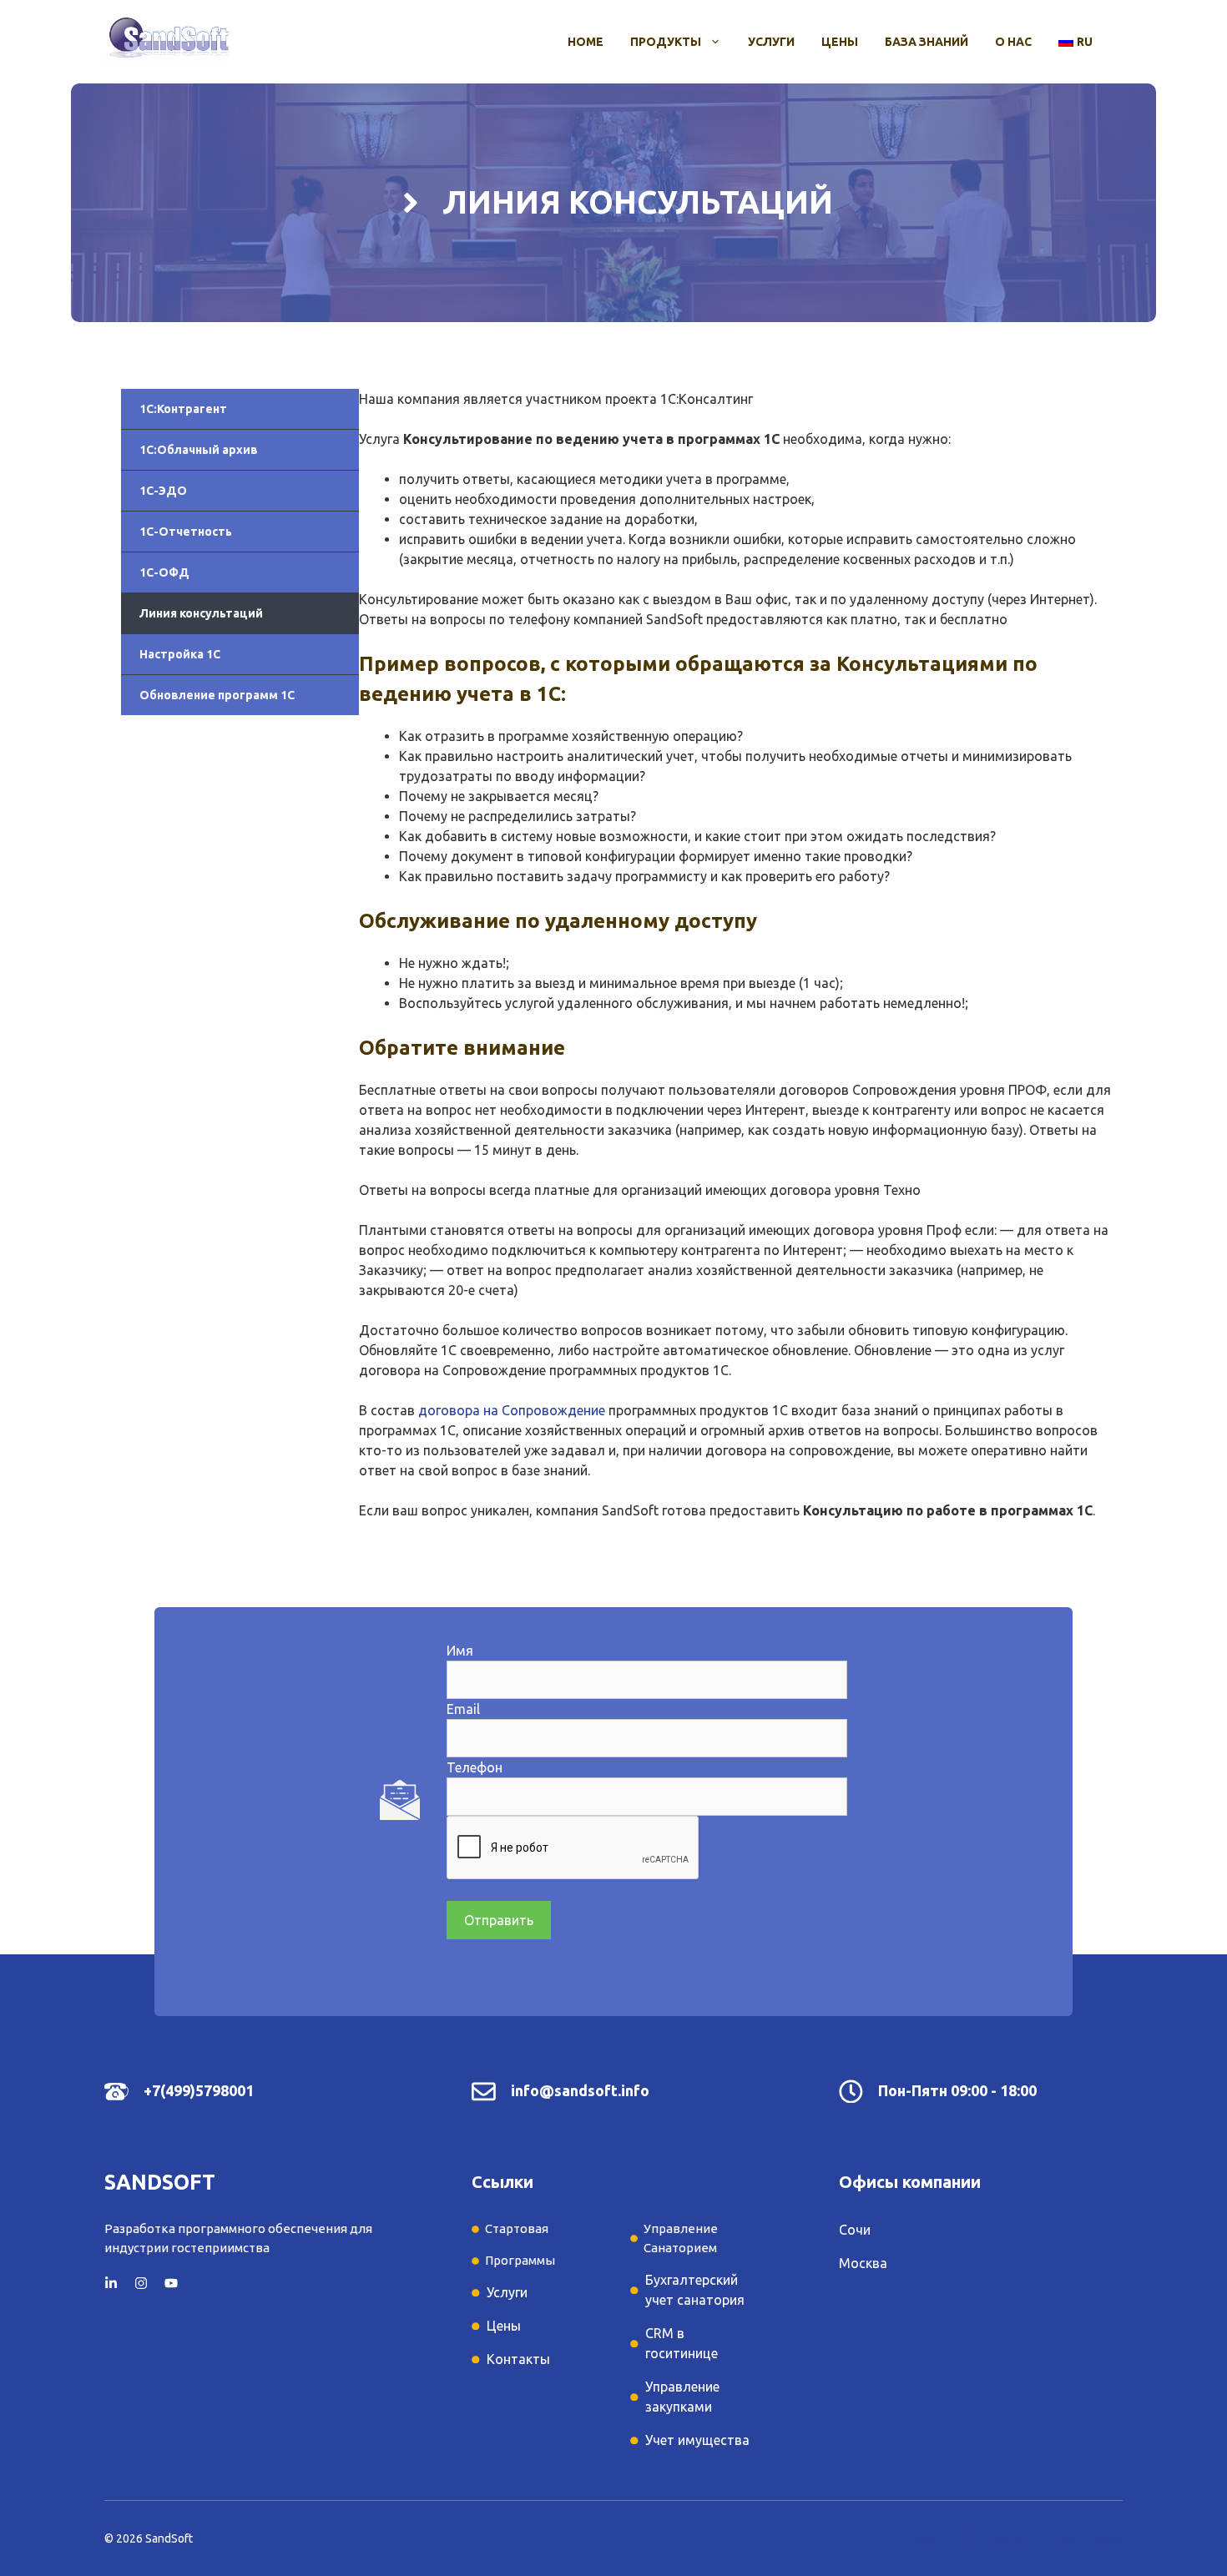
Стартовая (517, 2228)
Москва (863, 2263)
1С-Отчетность (186, 532)
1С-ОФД (164, 572)
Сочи (855, 2230)
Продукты (666, 42)
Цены (840, 42)
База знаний (927, 42)
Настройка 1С (180, 654)
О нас (1013, 42)
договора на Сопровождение (512, 1410)
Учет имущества (697, 2440)
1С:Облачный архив (199, 450)
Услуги (771, 42)
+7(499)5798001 (199, 2090)
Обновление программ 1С (217, 695)
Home (586, 42)
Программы (520, 2260)
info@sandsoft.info (580, 2090)
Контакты (518, 2359)
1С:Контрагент (183, 409)
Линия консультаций (201, 613)
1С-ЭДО (163, 491)
